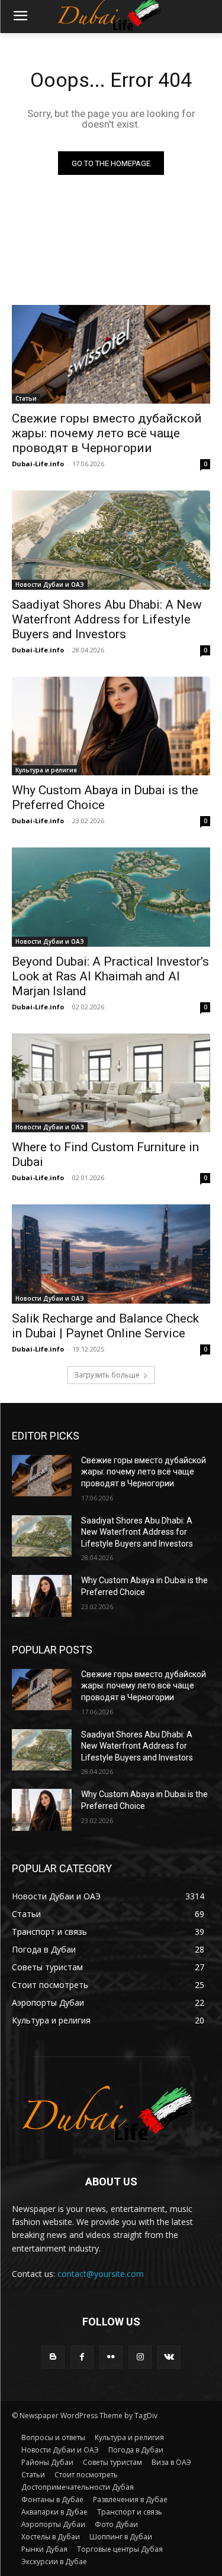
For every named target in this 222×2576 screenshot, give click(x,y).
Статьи (26, 398)
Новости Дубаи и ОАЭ (50, 584)
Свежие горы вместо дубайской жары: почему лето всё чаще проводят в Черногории (107, 433)
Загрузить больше (107, 1375)
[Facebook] (82, 2357)
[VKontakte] (169, 2357)
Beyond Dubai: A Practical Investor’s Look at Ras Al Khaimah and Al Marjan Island (110, 976)
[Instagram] (140, 2357)
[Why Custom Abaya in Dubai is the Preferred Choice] (111, 726)
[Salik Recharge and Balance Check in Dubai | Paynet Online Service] (111, 1254)
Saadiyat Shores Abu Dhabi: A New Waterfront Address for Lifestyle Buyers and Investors (107, 619)
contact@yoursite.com (101, 2274)
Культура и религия (46, 770)
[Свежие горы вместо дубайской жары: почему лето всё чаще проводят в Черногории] (111, 355)
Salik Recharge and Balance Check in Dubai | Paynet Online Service (105, 1326)
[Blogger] (53, 2357)
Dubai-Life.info (38, 464)
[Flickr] (111, 2357)
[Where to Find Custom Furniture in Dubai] (111, 1083)
